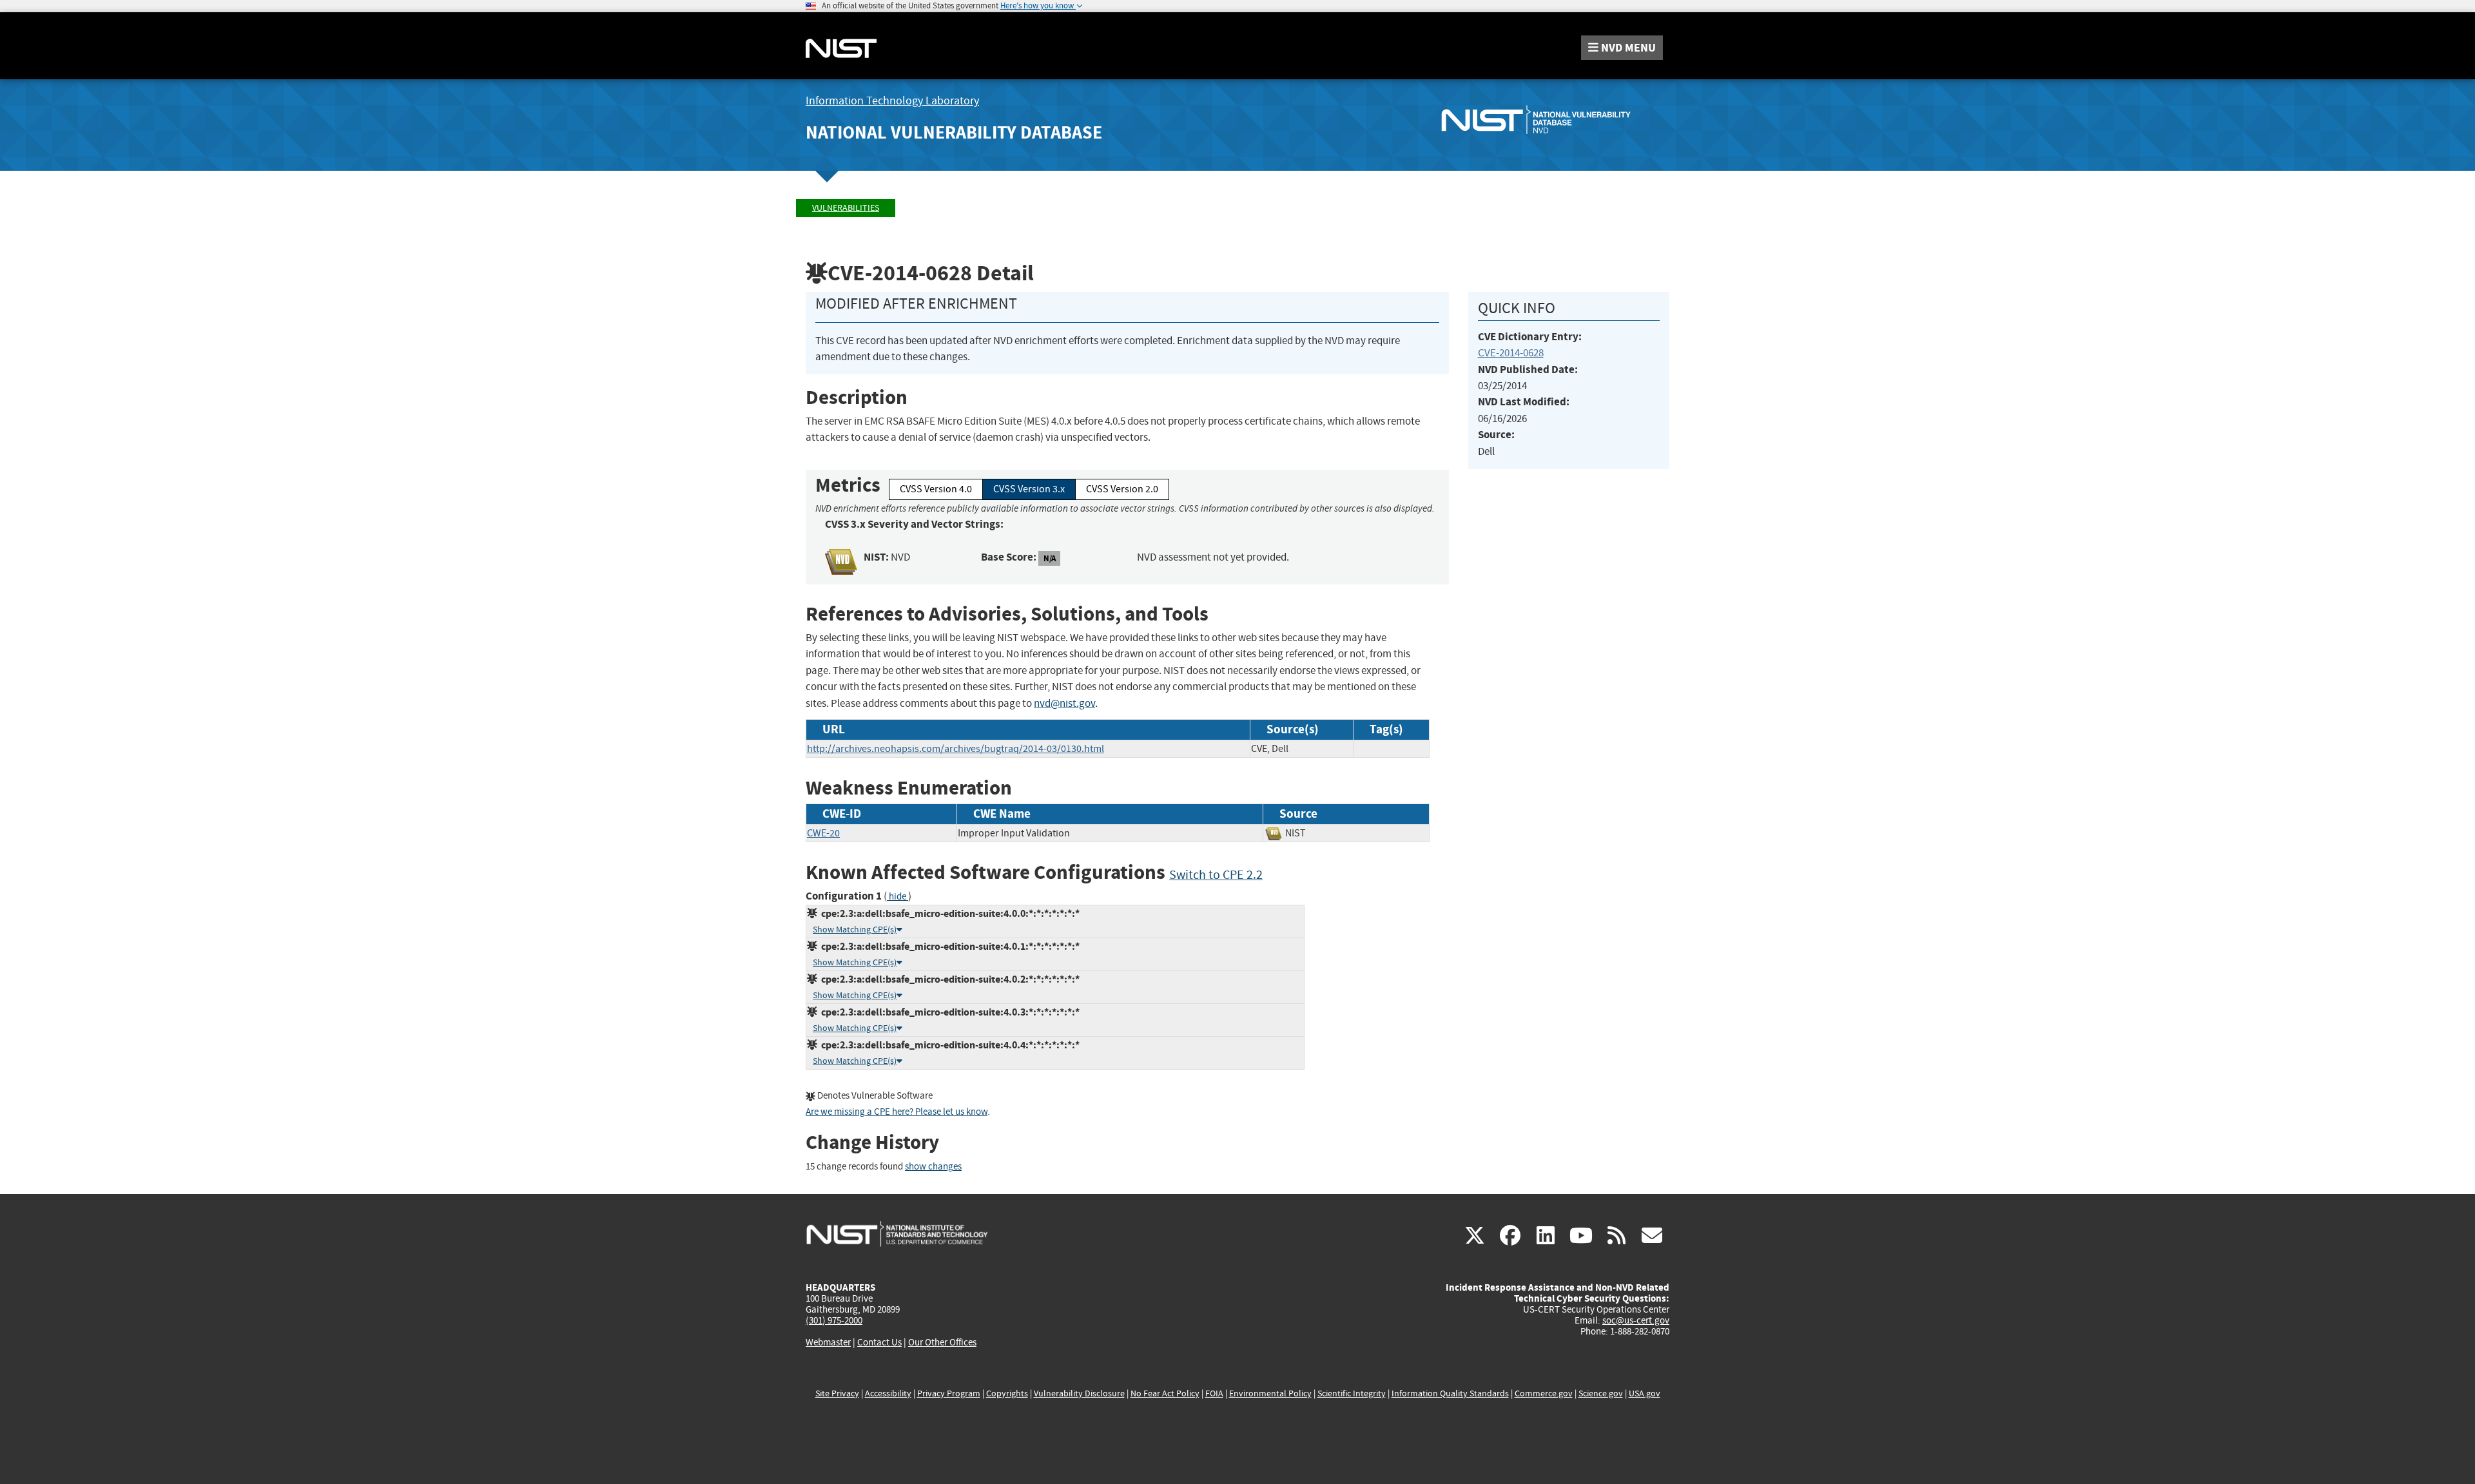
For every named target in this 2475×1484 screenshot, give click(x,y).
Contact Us (879, 1342)
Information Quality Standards (1450, 1393)
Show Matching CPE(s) (855, 930)
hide (898, 897)
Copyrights (1007, 1393)
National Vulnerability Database (954, 132)
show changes (933, 1167)
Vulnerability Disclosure (1079, 1393)
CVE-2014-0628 (1511, 353)
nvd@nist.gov (1064, 703)
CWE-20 (823, 833)
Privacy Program (949, 1393)
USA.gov (1645, 1393)
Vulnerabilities (846, 208)
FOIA (1214, 1393)
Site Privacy (837, 1393)
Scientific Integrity (1352, 1393)
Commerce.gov (1544, 1393)
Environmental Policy (1270, 1393)
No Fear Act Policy (1165, 1393)
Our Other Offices (942, 1343)
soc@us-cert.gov (1636, 1320)
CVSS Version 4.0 (936, 489)
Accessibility (888, 1393)
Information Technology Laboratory (892, 101)
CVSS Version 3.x (1029, 489)
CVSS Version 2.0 (1122, 489)
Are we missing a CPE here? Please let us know (897, 1112)
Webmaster (828, 1342)
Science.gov (1601, 1393)
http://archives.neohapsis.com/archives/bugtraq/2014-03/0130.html (956, 749)
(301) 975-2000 (834, 1320)
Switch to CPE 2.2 (1216, 875)
